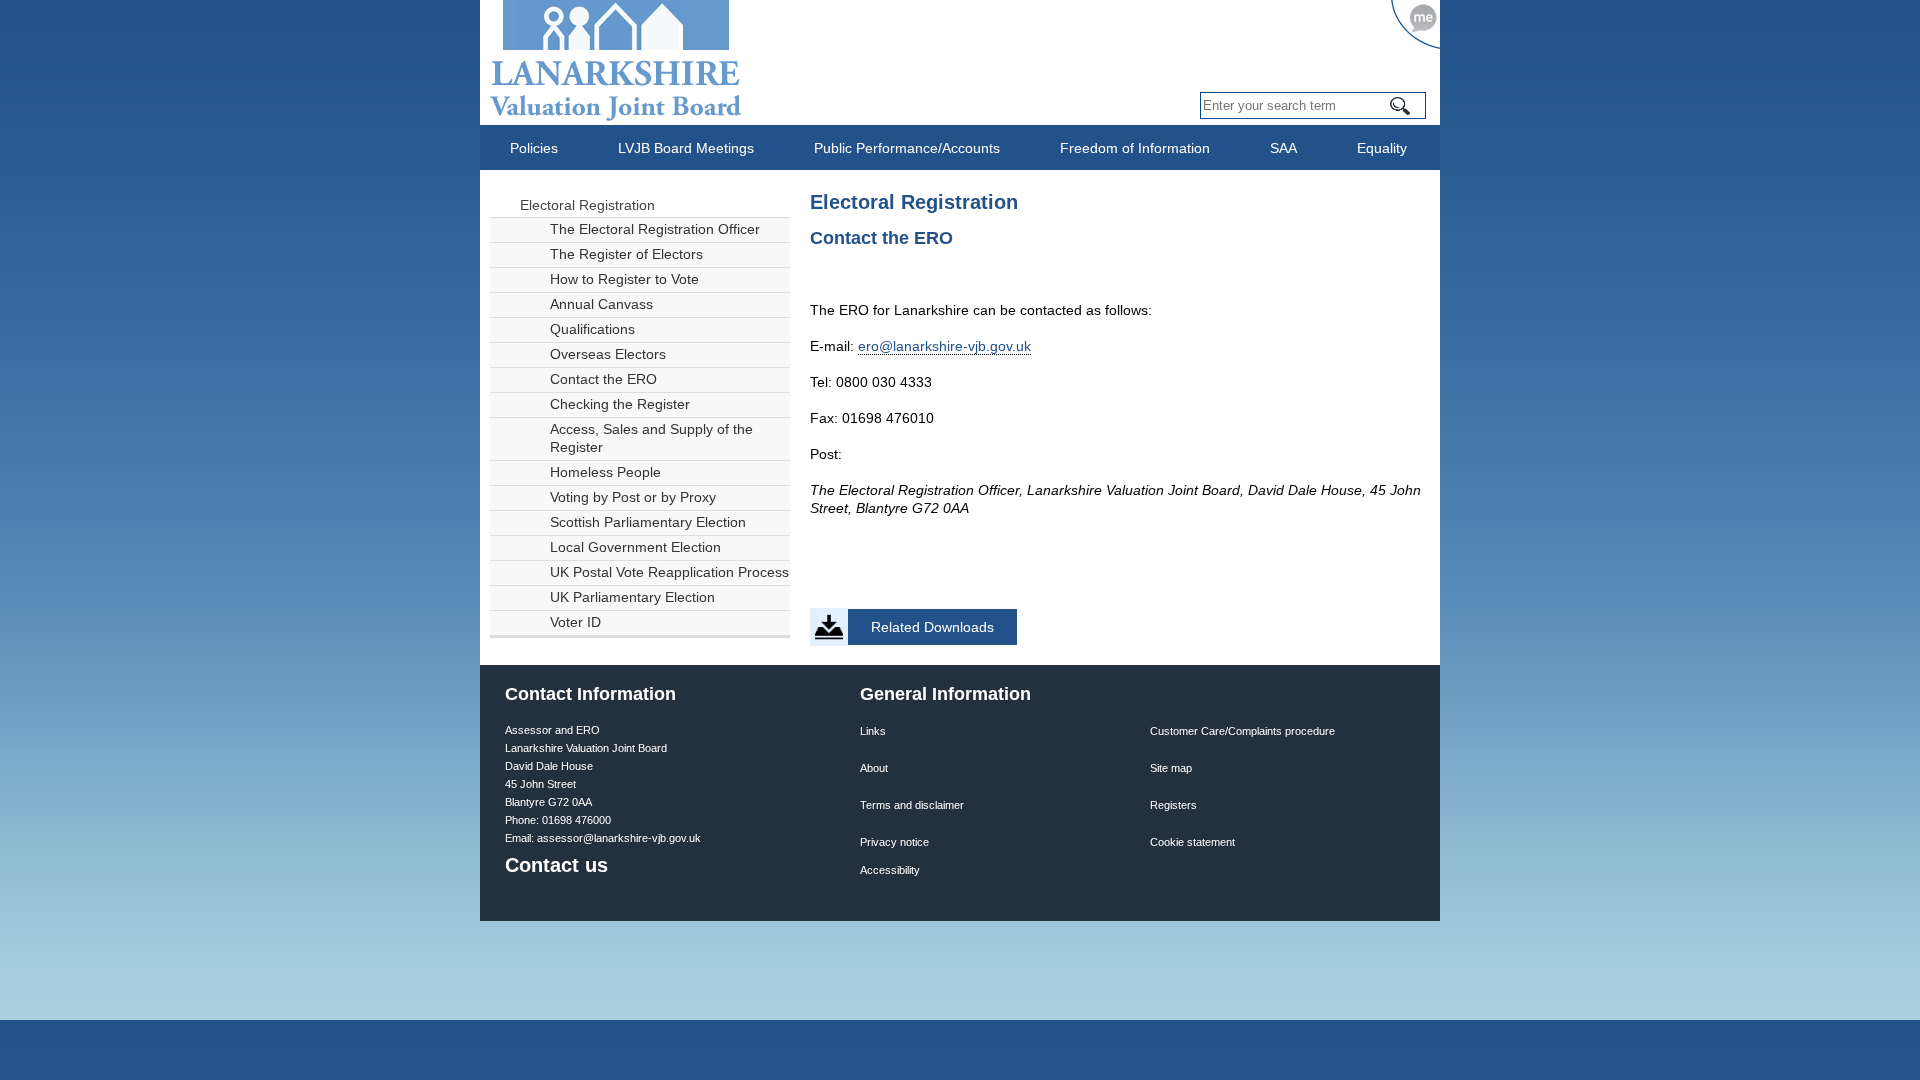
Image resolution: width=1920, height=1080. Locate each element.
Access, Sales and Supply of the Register (651, 438)
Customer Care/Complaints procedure (1242, 731)
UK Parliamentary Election (632, 597)
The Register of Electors (626, 254)
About (874, 768)
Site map (1171, 768)
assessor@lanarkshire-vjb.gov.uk (619, 838)
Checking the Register (620, 404)
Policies (534, 148)
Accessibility (890, 870)
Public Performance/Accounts (907, 148)
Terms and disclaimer (912, 805)
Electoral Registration (587, 205)
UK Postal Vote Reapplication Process (669, 572)
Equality (1382, 148)
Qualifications (592, 329)
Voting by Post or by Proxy (633, 497)
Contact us (556, 865)
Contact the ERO (603, 379)
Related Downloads (932, 627)
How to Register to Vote (624, 279)
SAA (1283, 148)
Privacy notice (894, 842)
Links (873, 731)
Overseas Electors (608, 354)
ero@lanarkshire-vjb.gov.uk (944, 346)
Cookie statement (1192, 842)
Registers (1173, 805)
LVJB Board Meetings (686, 148)
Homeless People (605, 472)
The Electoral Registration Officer (655, 229)
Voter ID (575, 622)
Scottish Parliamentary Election (648, 522)
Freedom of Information (1135, 148)
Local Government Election (635, 547)
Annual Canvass (601, 304)
